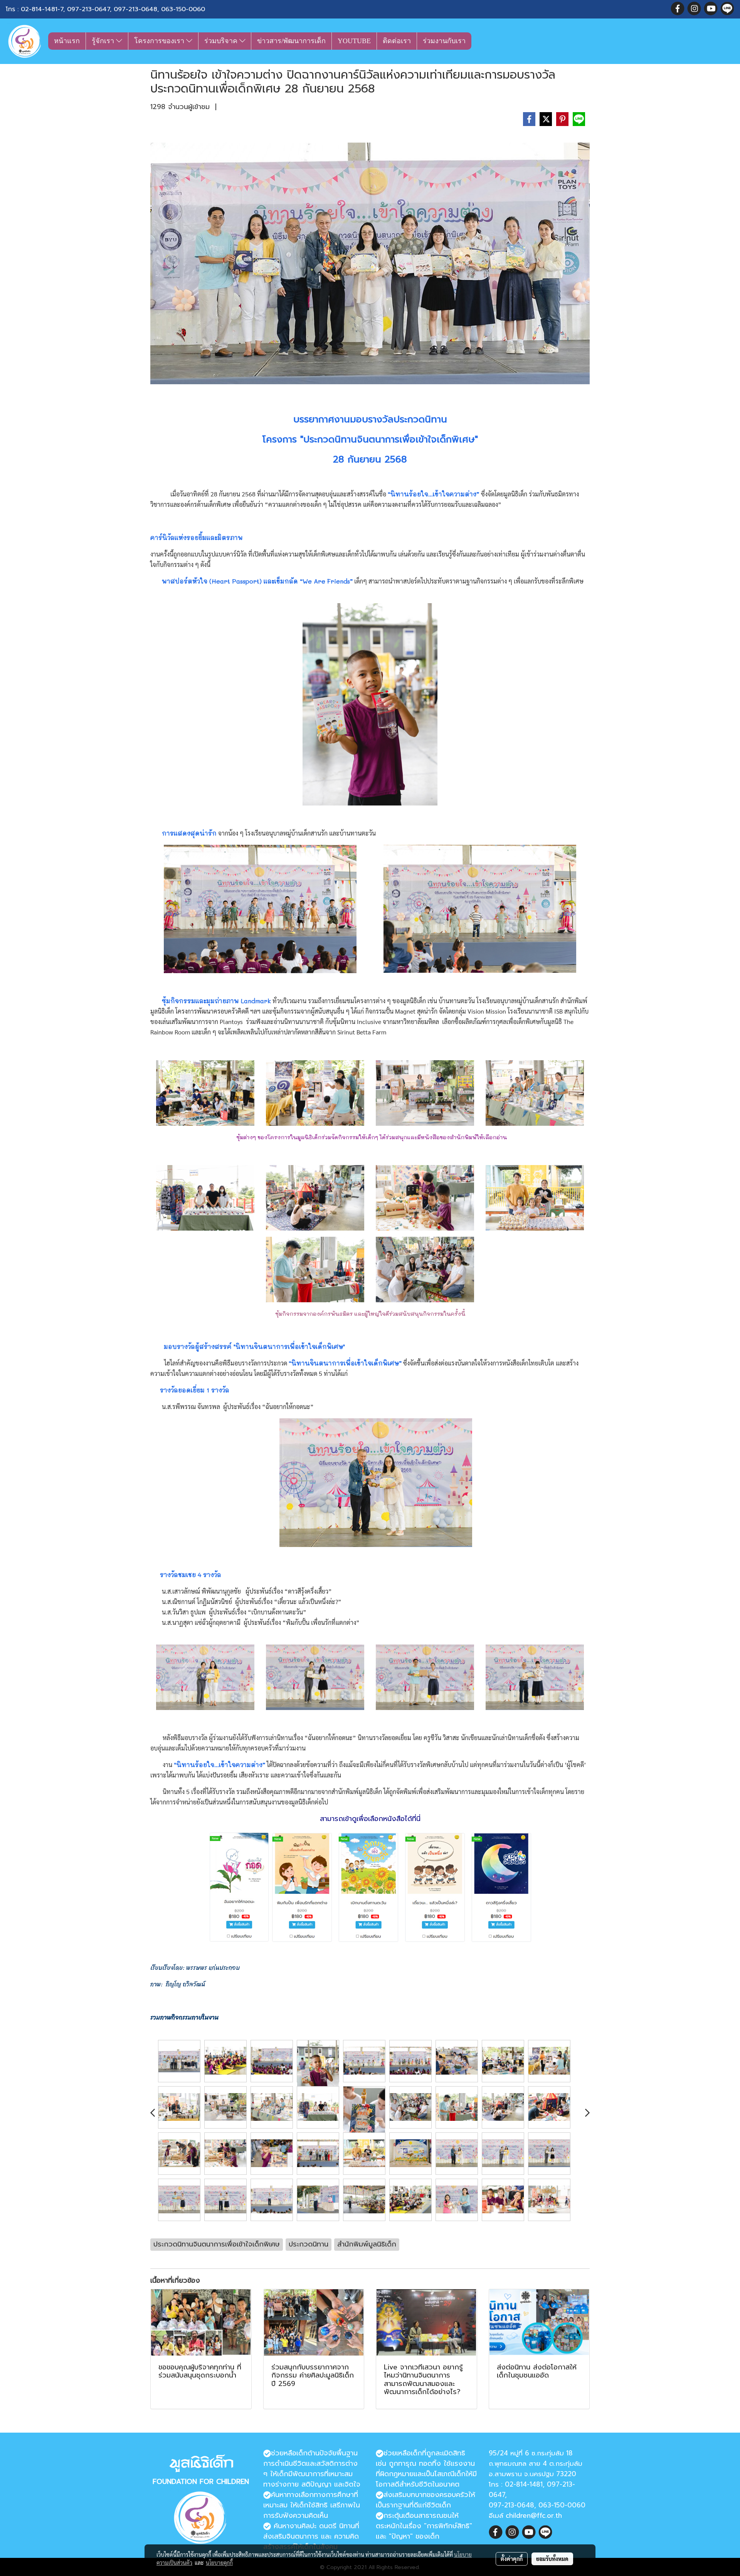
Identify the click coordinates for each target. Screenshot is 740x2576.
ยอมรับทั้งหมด (552, 2559)
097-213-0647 (88, 9)
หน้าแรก (67, 41)
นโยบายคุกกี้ (219, 2563)
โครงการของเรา (160, 41)
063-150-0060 (183, 9)
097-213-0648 (135, 9)
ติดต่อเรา (397, 41)
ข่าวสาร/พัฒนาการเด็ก (291, 41)
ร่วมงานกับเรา (444, 41)
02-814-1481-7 (42, 9)
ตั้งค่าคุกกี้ (512, 2559)
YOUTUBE (354, 41)
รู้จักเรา (104, 41)
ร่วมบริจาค (222, 41)
